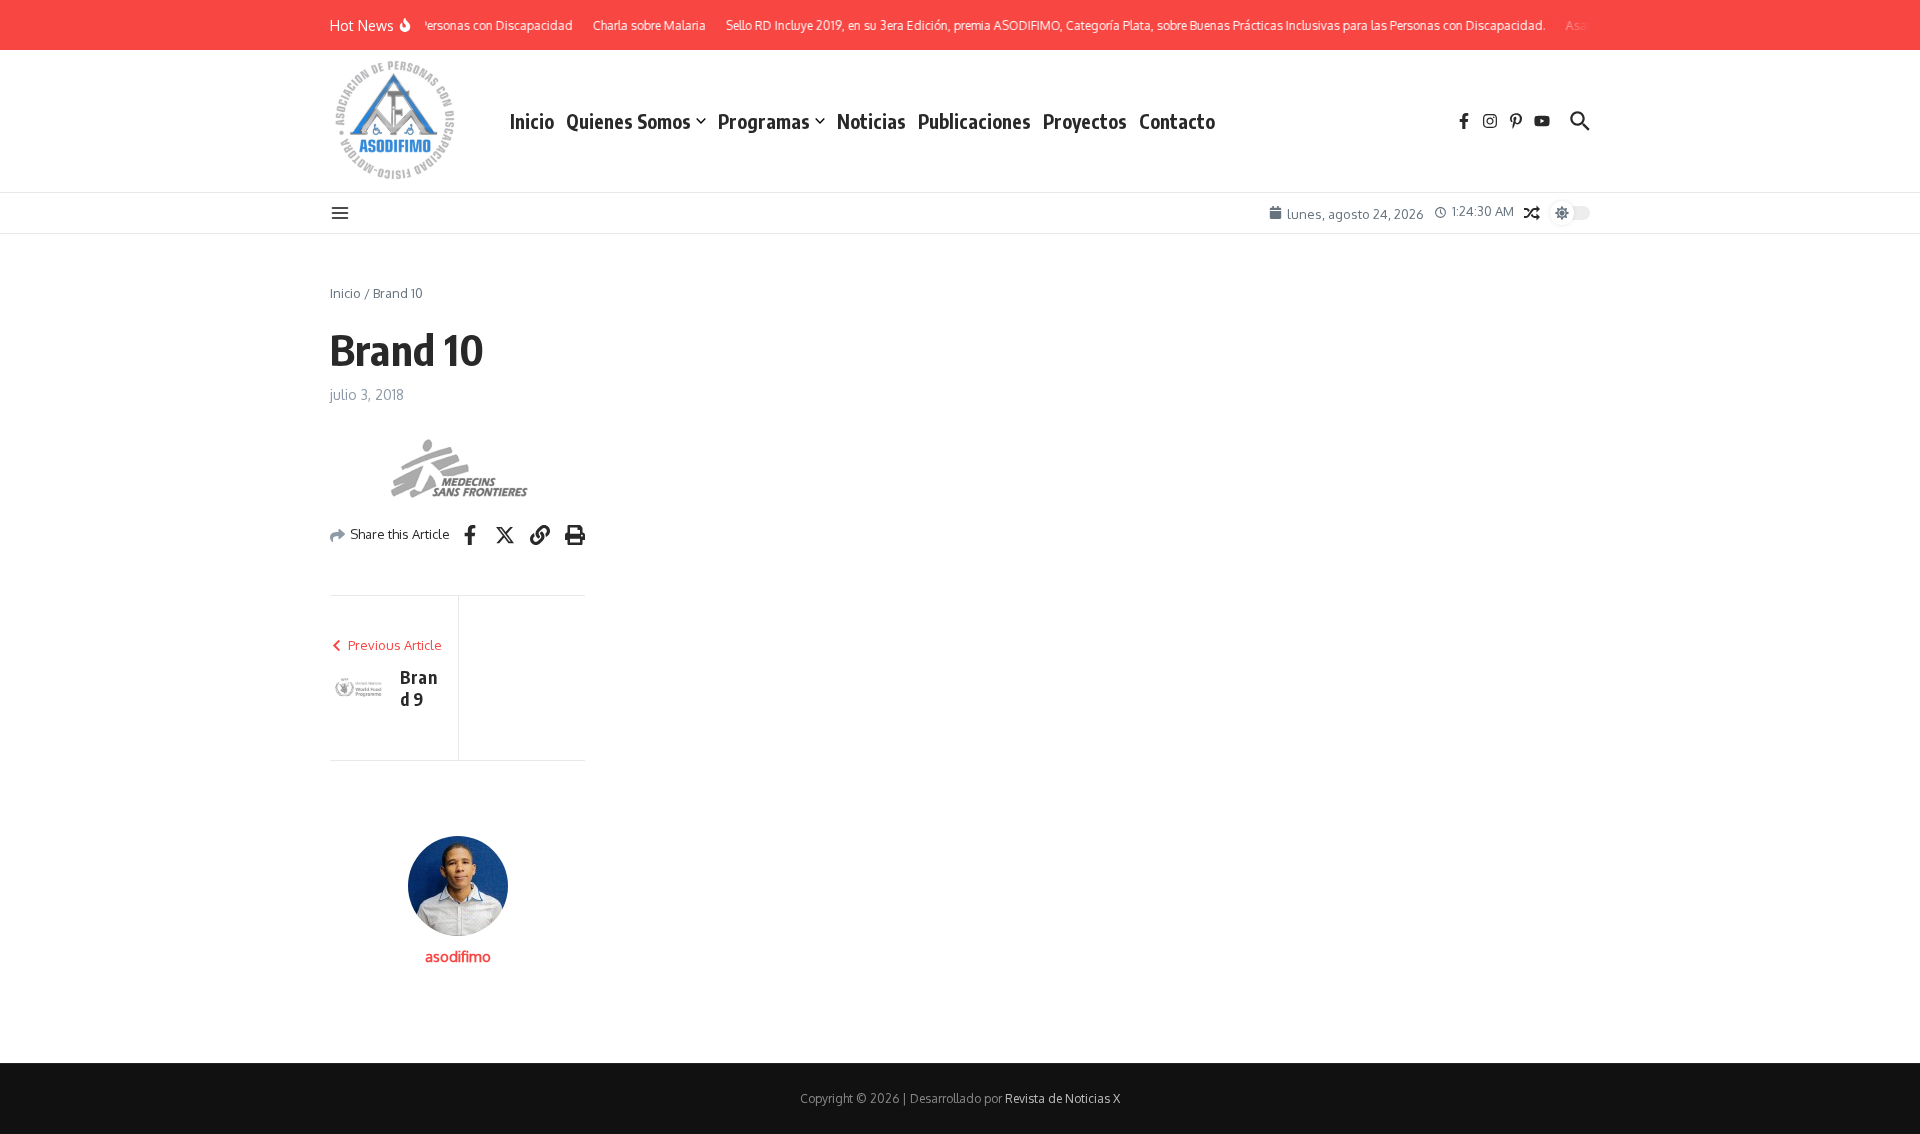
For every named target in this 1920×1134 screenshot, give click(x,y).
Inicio (532, 121)
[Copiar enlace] (540, 535)
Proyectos (1085, 121)
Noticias (871, 121)
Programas (764, 121)
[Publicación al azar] (1532, 213)
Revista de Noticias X (1062, 1098)
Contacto (1177, 121)
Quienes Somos (628, 121)
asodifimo (458, 956)
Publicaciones (974, 121)
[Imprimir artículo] (575, 535)
